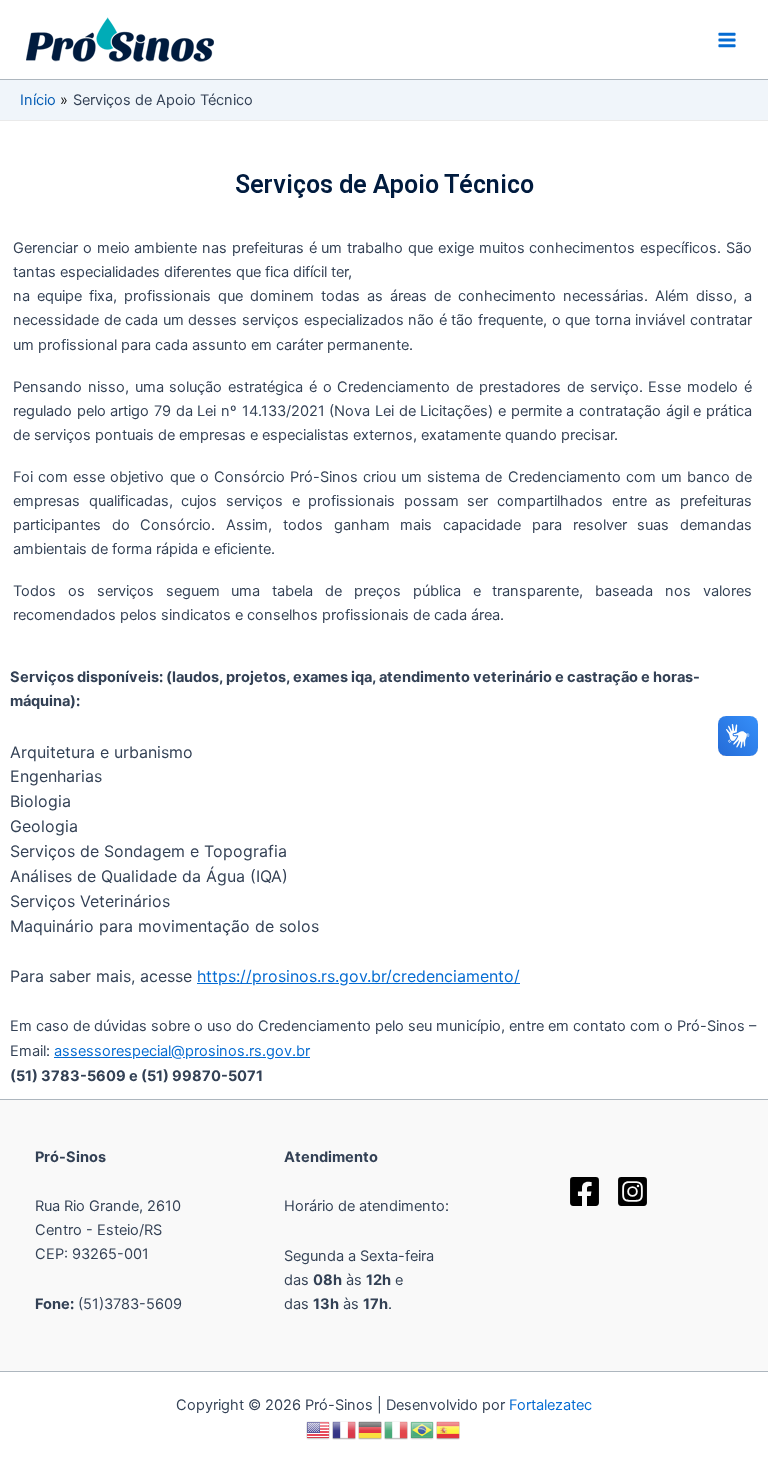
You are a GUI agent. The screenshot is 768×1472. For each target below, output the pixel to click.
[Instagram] (632, 1191)
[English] (319, 1429)
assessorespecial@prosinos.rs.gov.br (182, 1051)
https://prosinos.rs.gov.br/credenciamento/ (358, 976)
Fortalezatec (550, 1405)
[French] (345, 1429)
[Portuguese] (423, 1429)
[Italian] (397, 1429)
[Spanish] (449, 1429)
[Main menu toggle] (727, 40)
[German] (371, 1429)
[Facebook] (584, 1191)
